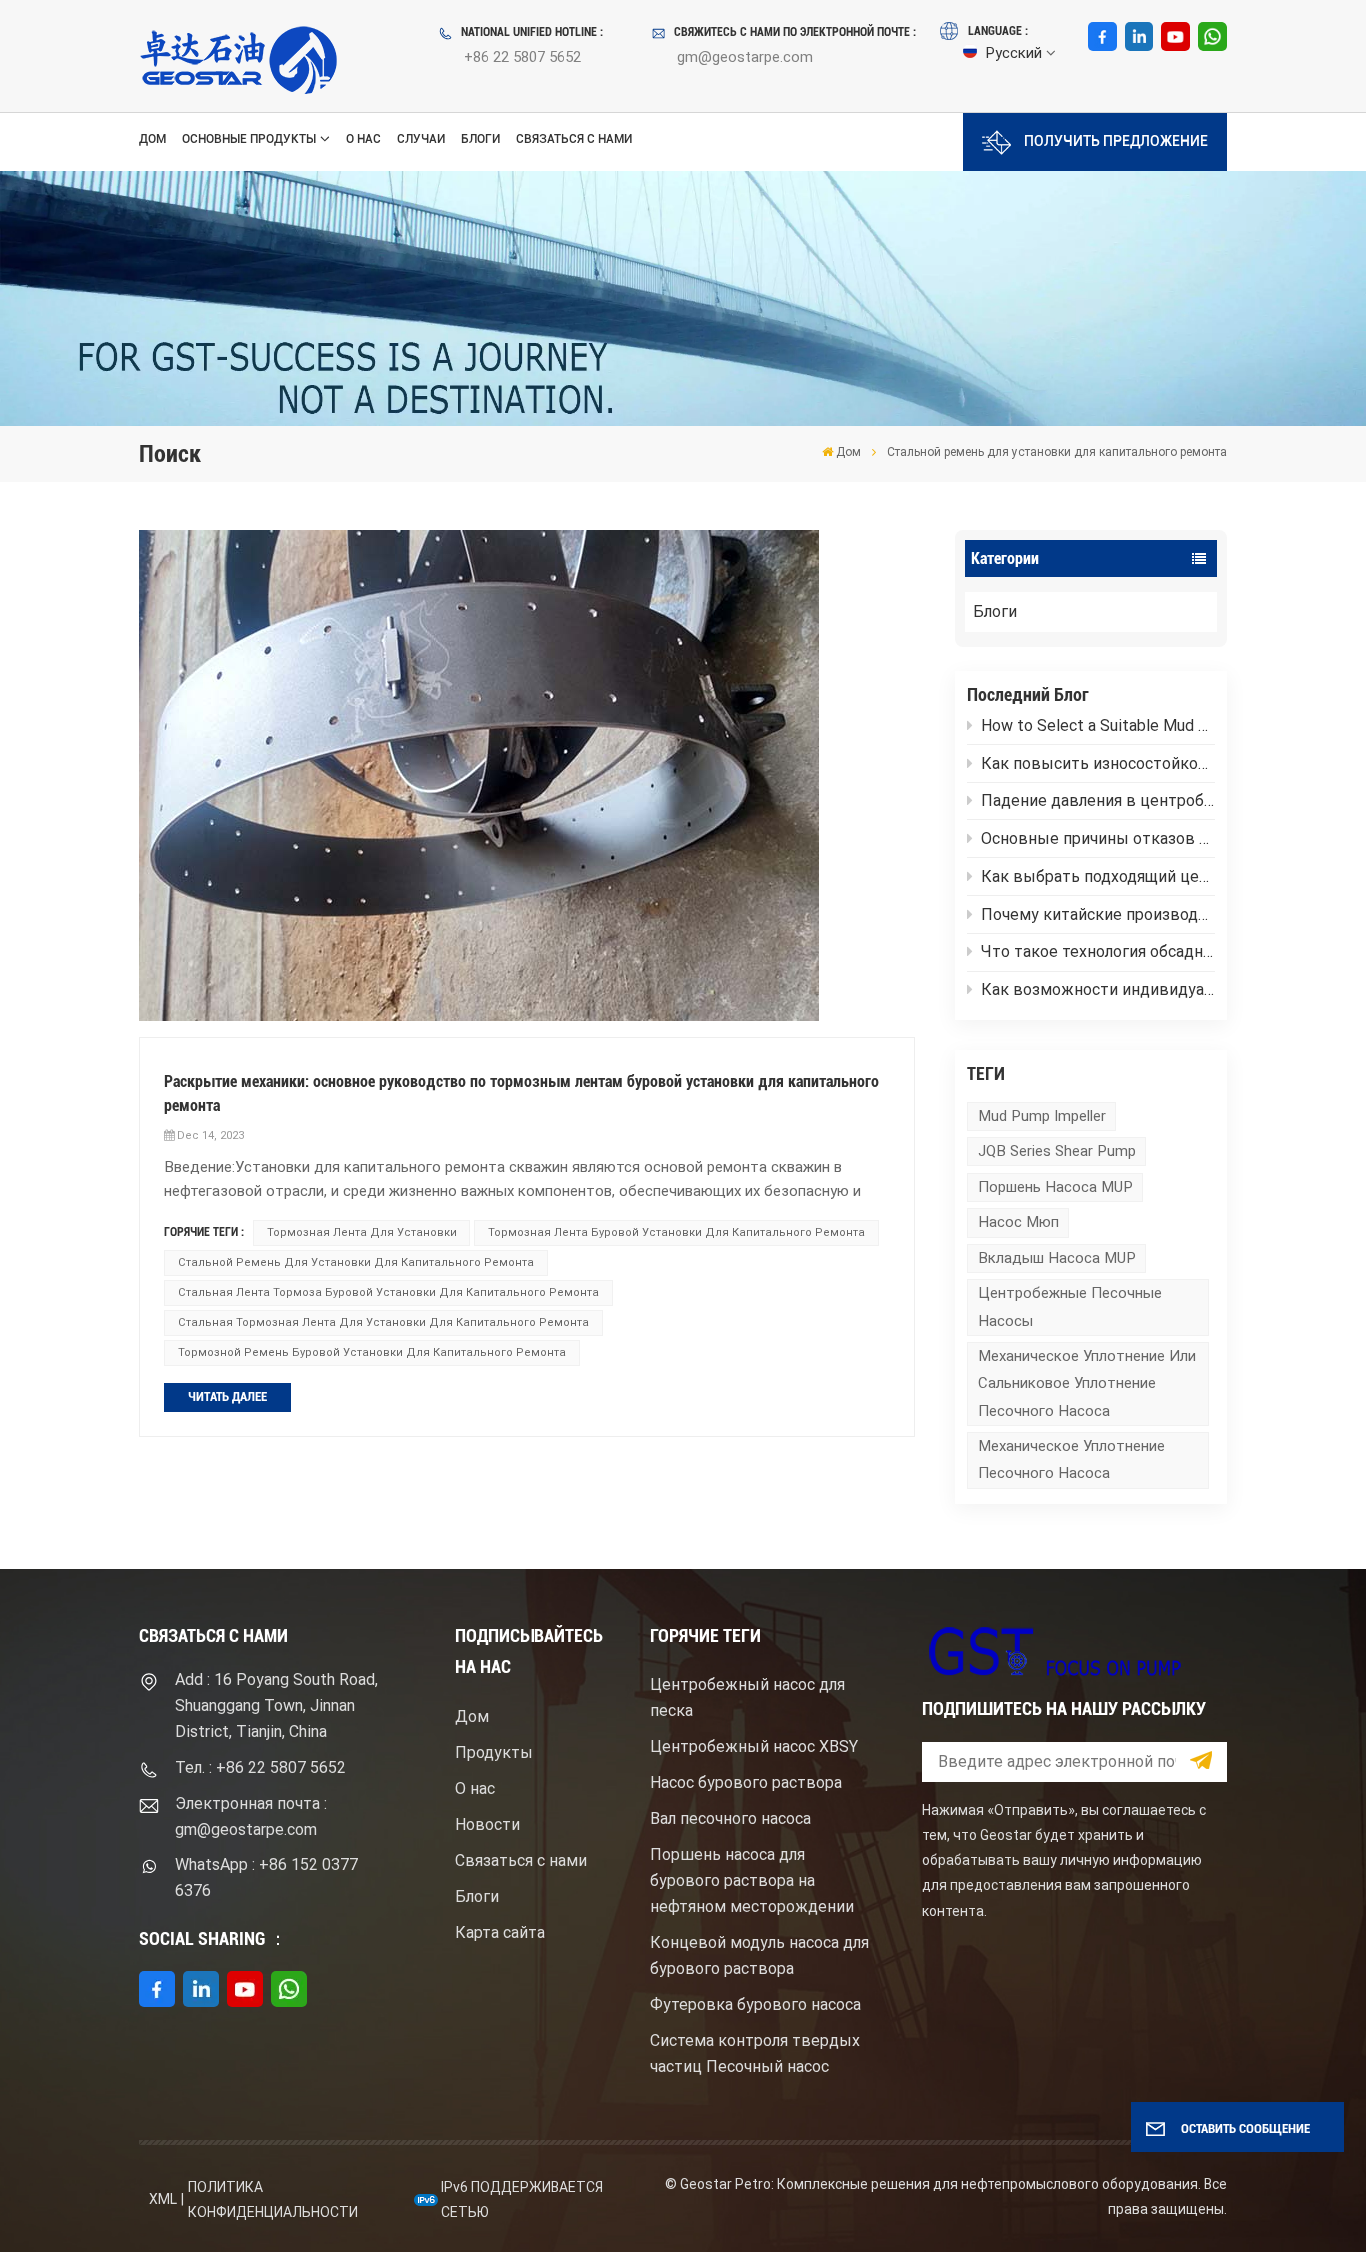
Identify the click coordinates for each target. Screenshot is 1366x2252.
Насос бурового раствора (746, 1782)
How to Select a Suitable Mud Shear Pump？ (1098, 725)
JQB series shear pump (1057, 1151)
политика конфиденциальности (273, 2199)
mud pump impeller (1042, 1116)
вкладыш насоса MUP (1057, 1258)
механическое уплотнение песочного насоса (1071, 1459)
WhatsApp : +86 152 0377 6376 (266, 1877)
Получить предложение (1116, 141)
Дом (152, 139)
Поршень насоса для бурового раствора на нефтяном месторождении (752, 1880)
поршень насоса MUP (1055, 1187)
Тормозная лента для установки (362, 1232)
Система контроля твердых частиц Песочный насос (755, 2053)
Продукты (494, 1752)
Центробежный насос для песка (747, 1697)
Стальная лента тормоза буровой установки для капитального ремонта (388, 1292)
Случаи (421, 139)
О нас (363, 139)
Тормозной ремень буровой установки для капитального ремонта (372, 1352)
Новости (487, 1824)
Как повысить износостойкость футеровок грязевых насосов (1098, 763)
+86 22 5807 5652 (522, 57)
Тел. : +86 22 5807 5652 (260, 1767)
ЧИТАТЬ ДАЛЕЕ (227, 1396)
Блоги (480, 139)
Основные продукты (249, 139)
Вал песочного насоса (730, 1818)
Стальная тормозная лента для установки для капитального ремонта (383, 1322)
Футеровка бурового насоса (755, 2004)
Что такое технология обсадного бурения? (1098, 951)
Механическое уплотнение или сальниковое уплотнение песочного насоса (1087, 1383)
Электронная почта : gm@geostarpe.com (251, 1816)
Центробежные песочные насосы (1070, 1306)
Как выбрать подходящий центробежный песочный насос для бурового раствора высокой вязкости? (1098, 876)
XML (163, 2199)
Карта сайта (500, 1932)
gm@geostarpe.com (745, 57)
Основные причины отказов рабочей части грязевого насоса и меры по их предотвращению (1098, 838)
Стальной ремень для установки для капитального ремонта (356, 1262)
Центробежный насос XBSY (754, 1746)
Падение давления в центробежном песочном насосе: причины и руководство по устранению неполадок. (1098, 800)
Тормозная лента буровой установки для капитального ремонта (676, 1232)
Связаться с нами (574, 139)
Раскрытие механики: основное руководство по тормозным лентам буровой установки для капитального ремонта (521, 1093)
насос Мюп (1018, 1222)
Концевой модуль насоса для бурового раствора (759, 1955)
